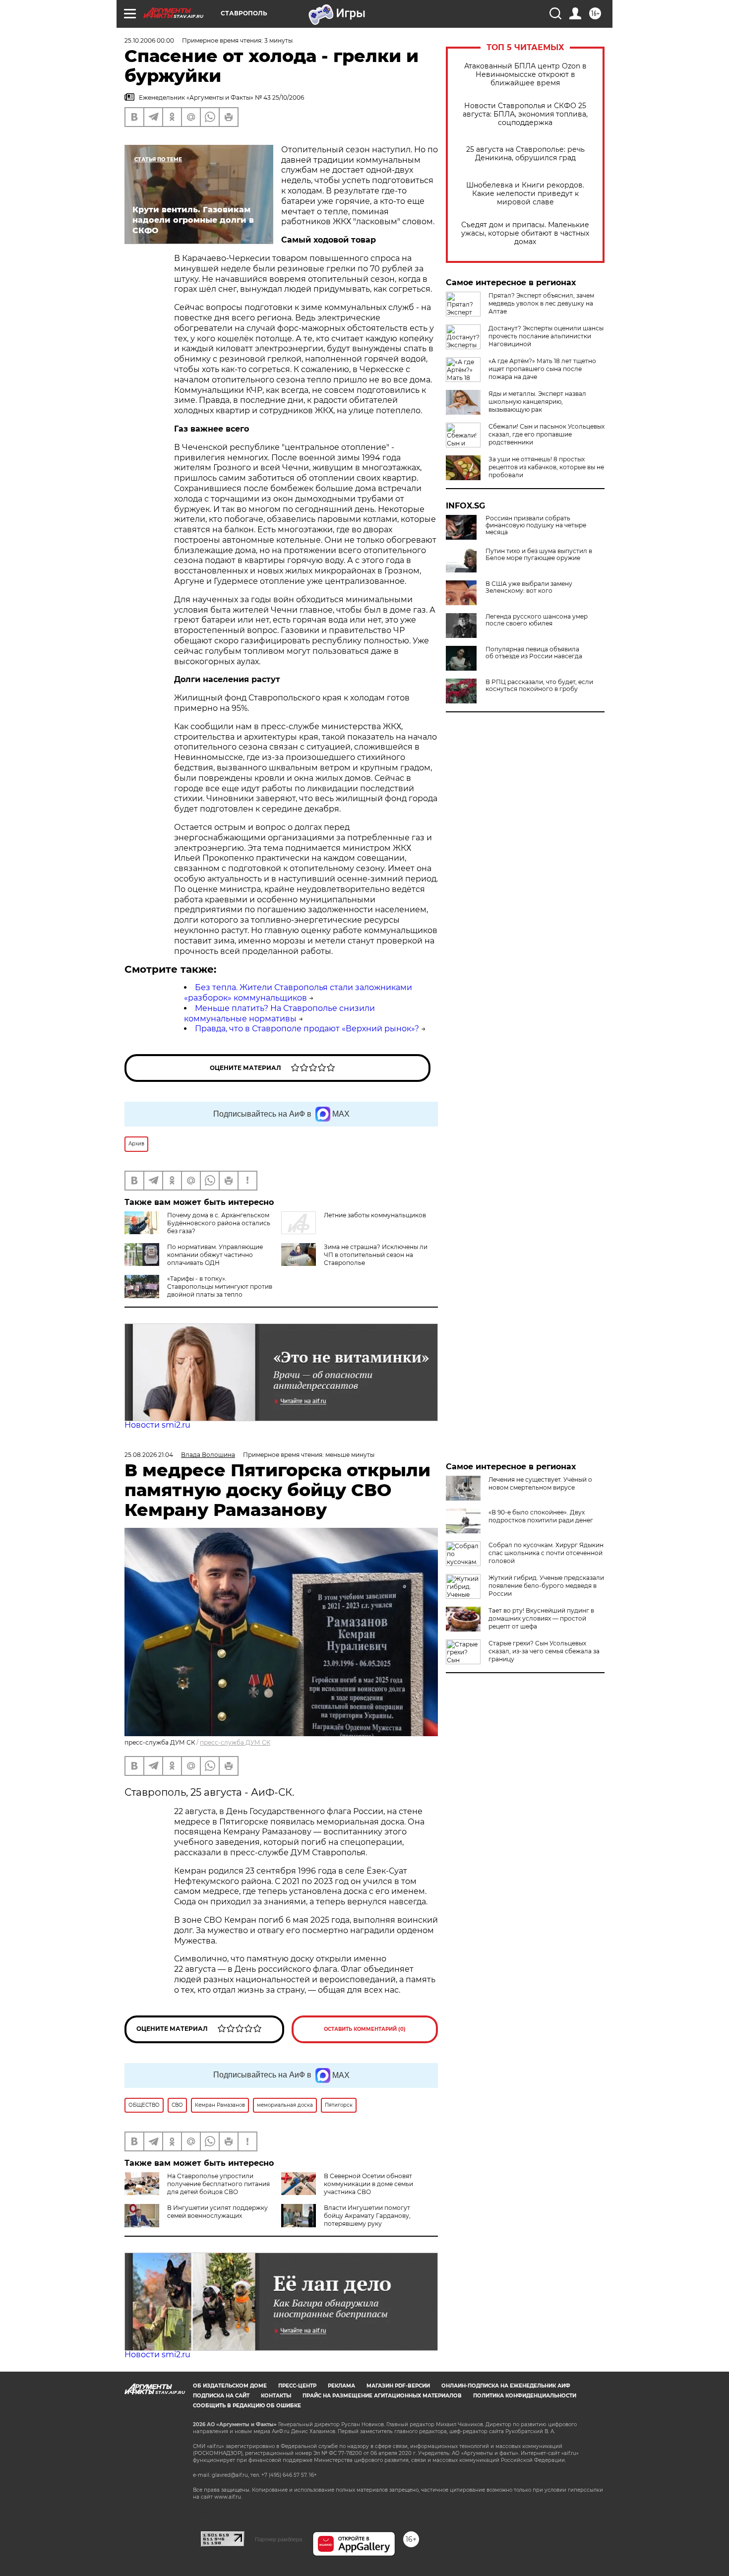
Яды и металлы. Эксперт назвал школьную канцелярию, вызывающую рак (537, 402)
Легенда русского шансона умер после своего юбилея (537, 620)
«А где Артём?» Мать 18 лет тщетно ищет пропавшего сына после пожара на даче (542, 369)
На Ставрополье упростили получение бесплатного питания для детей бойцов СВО (218, 2184)
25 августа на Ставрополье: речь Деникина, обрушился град (525, 154)
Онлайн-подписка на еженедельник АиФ (506, 2386)
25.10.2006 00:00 (149, 40)
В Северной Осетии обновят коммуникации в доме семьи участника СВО (368, 2184)
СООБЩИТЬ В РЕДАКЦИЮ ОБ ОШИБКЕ (247, 2406)
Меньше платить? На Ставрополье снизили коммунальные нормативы (279, 1013)
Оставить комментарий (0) (365, 2029)
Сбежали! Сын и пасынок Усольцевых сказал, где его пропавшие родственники (547, 434)
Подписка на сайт (221, 2396)
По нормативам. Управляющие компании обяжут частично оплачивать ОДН (215, 1255)
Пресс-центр (297, 2386)
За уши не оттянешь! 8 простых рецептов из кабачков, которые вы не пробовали (546, 467)
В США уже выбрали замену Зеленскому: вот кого (529, 587)
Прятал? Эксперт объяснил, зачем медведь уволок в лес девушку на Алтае (541, 303)
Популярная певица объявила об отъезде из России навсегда (534, 653)
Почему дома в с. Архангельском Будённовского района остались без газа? (219, 1223)
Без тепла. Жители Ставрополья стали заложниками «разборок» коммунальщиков (298, 993)
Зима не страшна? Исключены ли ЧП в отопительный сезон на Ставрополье (376, 1255)
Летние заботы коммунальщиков (375, 1215)
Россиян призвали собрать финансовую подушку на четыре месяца (536, 525)
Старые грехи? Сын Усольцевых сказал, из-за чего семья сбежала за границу (544, 1651)
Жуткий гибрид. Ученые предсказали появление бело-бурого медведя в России (546, 1586)
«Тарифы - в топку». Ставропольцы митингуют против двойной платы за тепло (220, 1287)
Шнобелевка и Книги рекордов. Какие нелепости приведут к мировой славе (525, 194)
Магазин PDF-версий (398, 2386)
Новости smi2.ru (157, 1425)
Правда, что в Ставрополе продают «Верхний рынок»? (307, 1029)
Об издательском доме (230, 2386)
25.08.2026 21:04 (149, 1455)
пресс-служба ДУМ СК (235, 1742)
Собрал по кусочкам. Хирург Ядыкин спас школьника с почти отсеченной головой (546, 1553)
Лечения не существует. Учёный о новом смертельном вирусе (540, 1483)
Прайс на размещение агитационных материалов (382, 2396)
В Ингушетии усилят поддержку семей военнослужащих (217, 2212)
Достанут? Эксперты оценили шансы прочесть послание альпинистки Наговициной (546, 336)
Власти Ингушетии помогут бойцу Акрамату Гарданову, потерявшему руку (367, 2216)
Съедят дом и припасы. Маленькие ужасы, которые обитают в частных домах (525, 233)
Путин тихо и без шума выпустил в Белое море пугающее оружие (539, 555)
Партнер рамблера (278, 2539)
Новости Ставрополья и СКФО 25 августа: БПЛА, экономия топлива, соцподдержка (525, 114)
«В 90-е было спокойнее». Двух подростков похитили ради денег (541, 1516)
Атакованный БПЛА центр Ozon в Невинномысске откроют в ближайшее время (525, 75)
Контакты (276, 2396)
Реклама (341, 2386)
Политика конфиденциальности (525, 2396)
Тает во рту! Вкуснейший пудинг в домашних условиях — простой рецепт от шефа (541, 1618)
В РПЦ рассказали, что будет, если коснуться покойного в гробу (539, 686)
